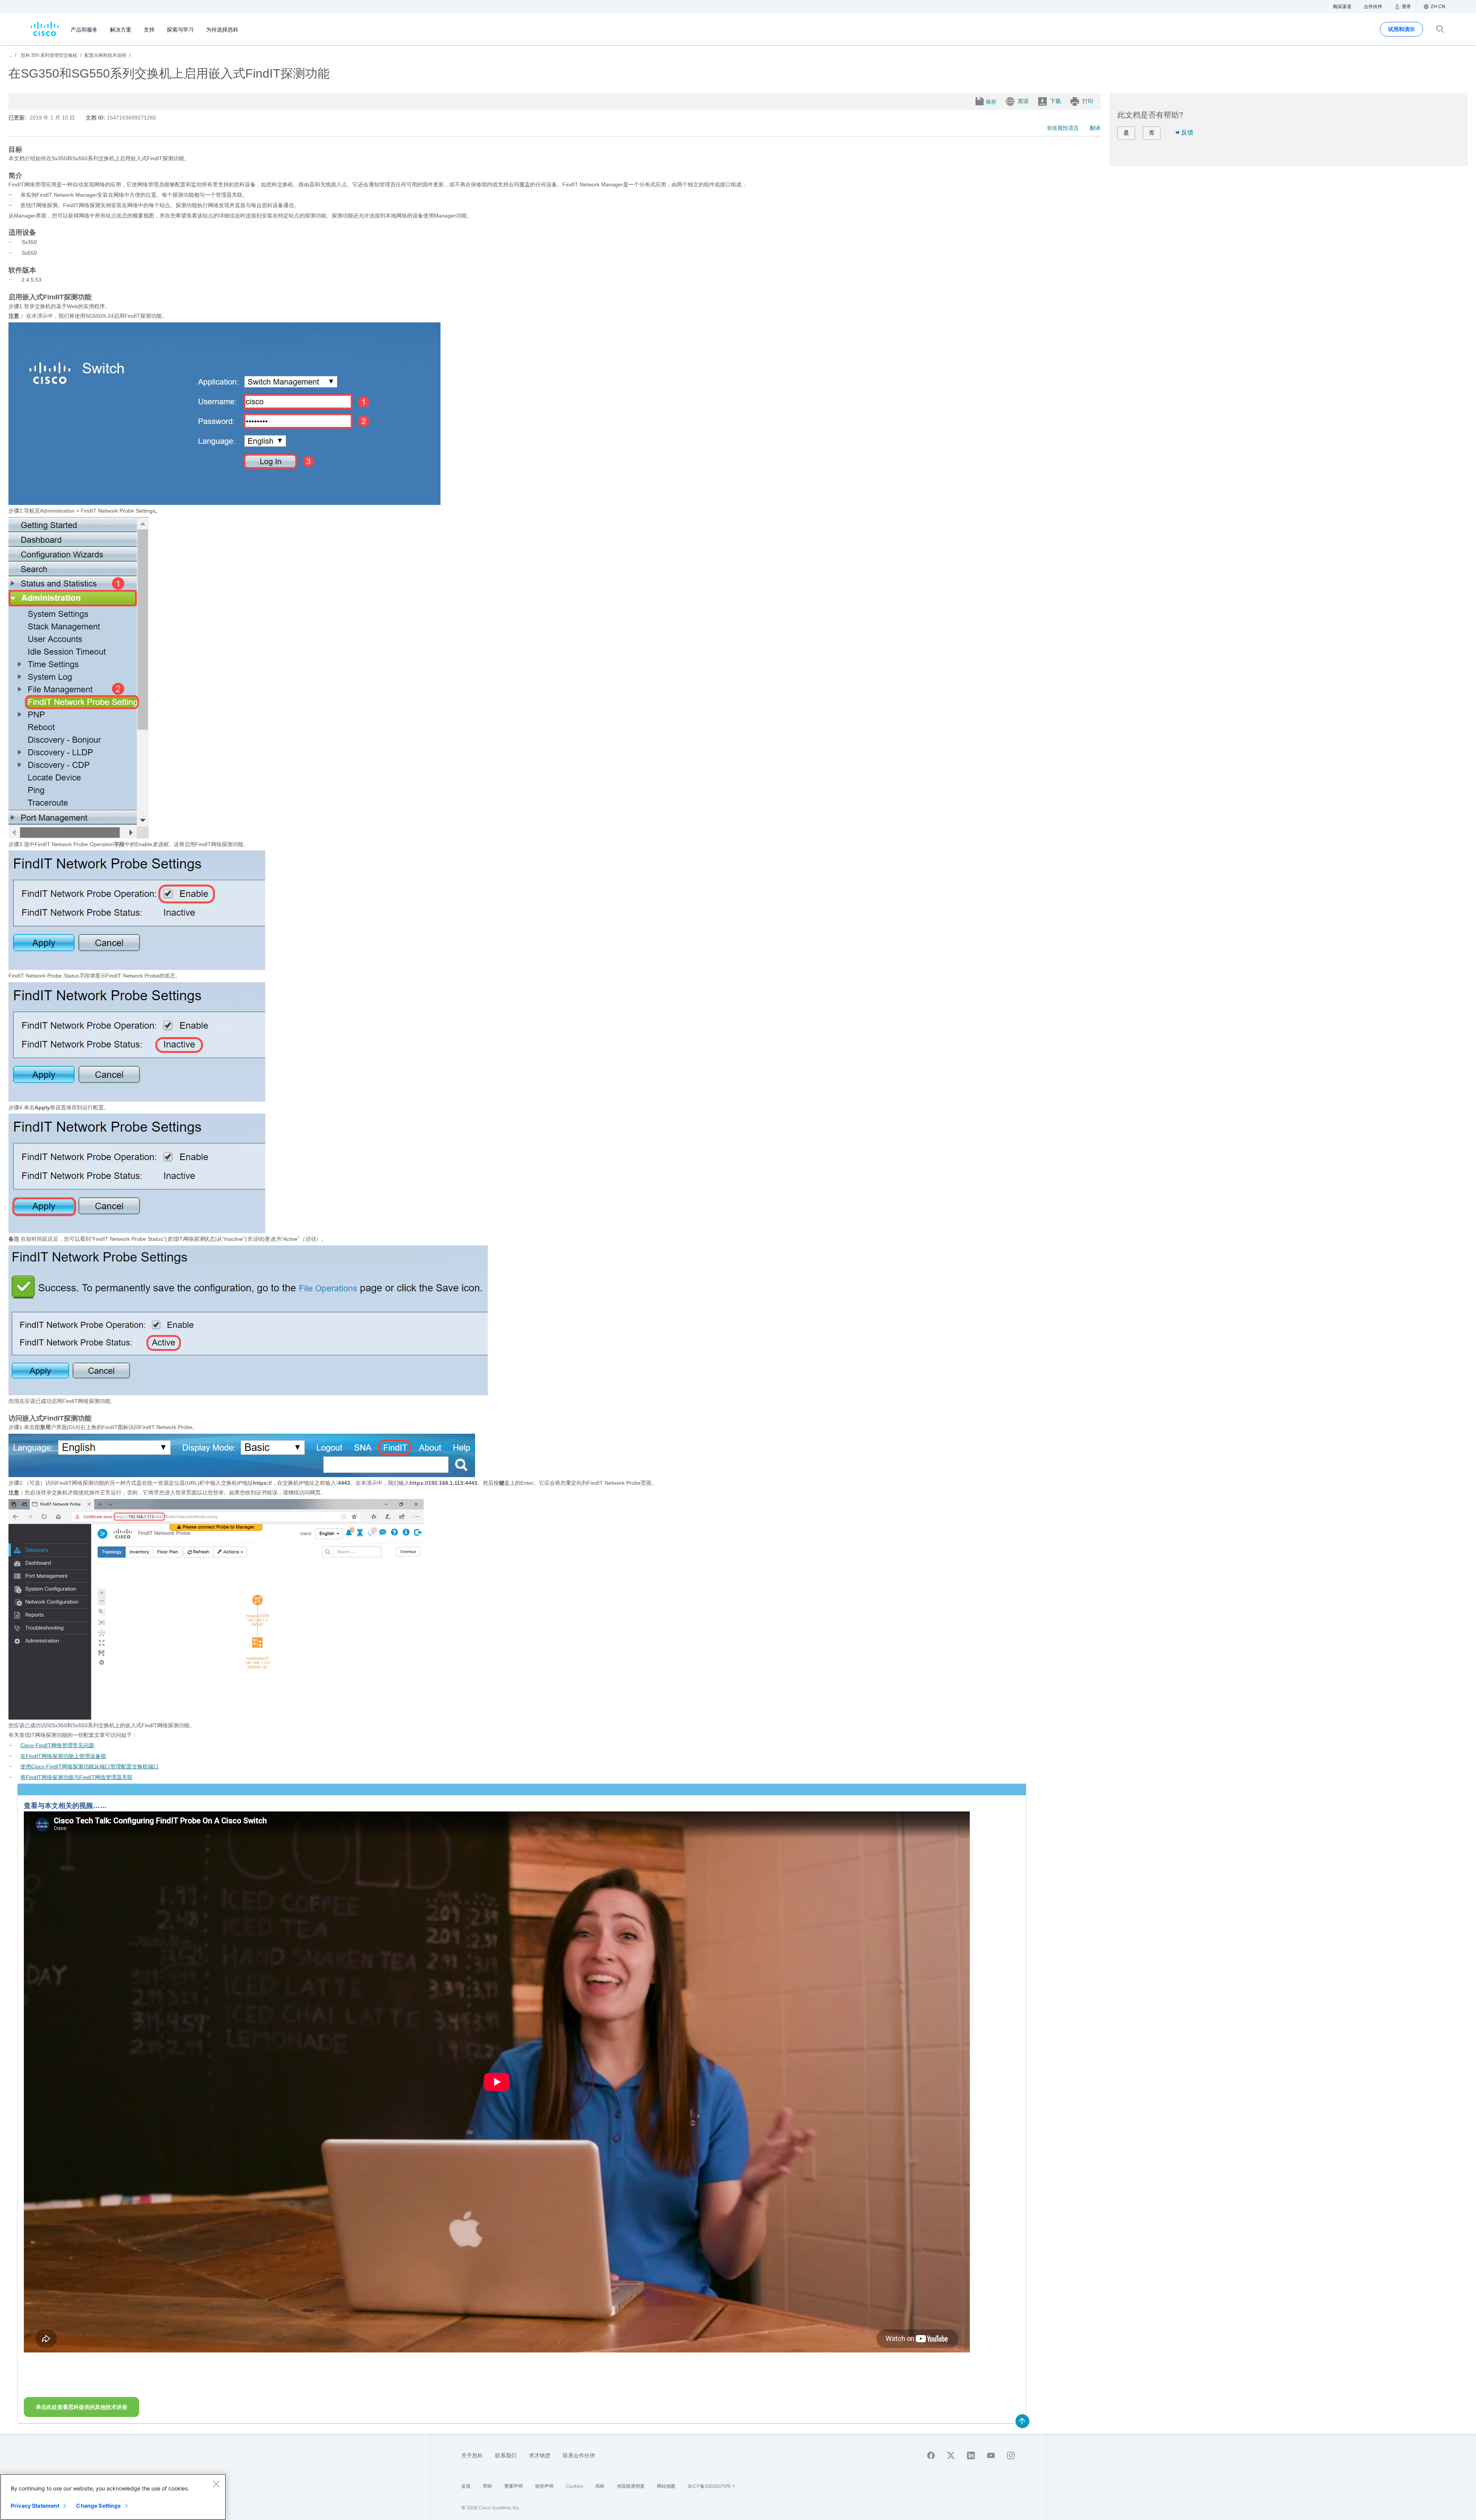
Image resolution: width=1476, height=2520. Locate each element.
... (10, 55)
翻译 (1095, 128)
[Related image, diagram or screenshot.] (224, 503)
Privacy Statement (35, 2506)
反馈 (1187, 132)
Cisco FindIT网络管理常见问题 (57, 1745)
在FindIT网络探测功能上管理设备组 (63, 1756)
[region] (113, 2497)
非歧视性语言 (1063, 128)
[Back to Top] (1022, 2421)
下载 (1055, 101)
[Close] (216, 2484)
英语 (1023, 101)
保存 (991, 102)
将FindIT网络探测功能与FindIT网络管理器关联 (76, 1777)
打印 (1088, 101)
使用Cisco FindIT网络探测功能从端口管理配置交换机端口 (90, 1766)
